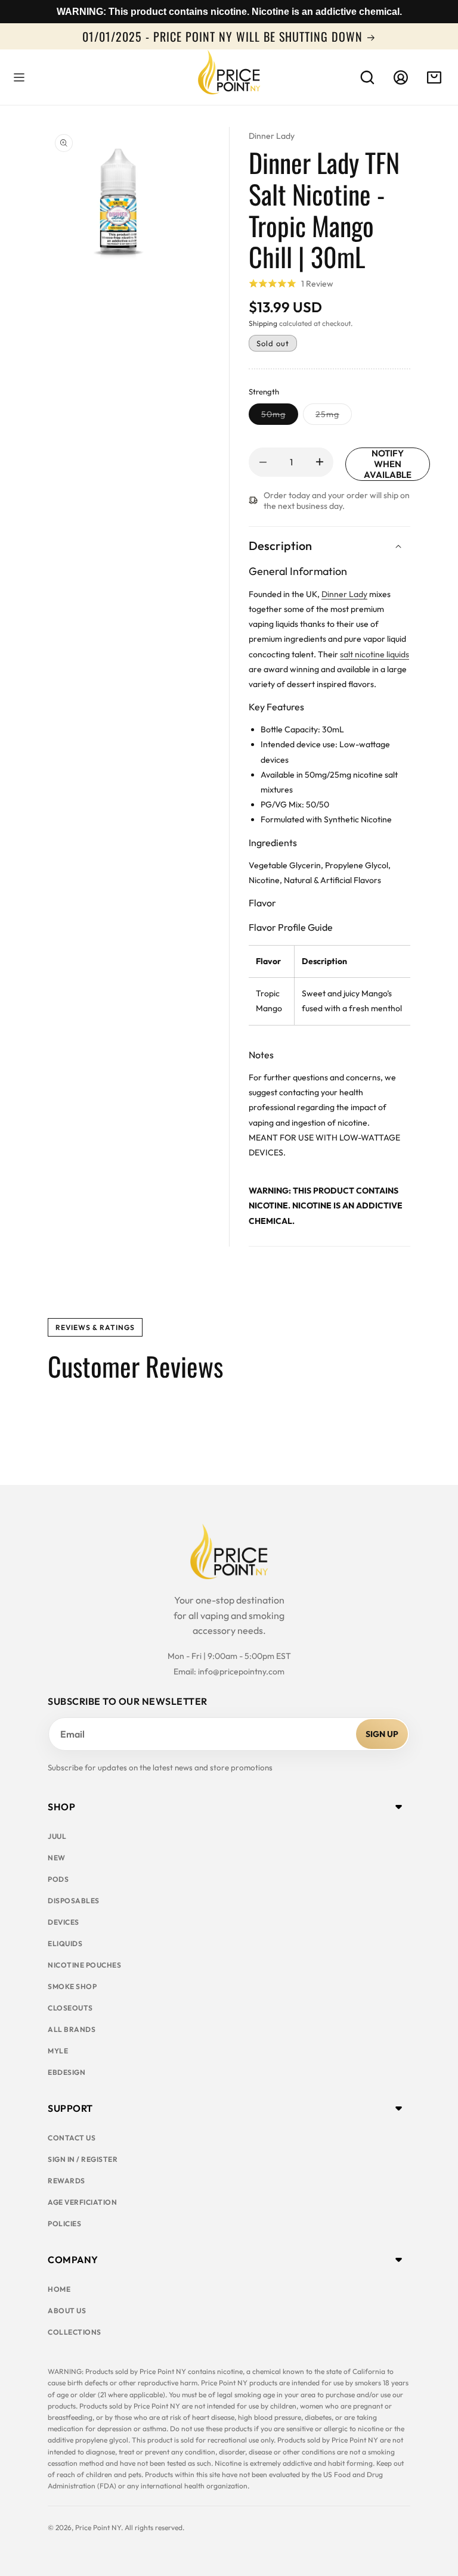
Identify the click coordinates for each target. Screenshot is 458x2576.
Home (59, 2289)
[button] (19, 77)
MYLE (58, 2051)
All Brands (72, 2029)
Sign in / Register (83, 2159)
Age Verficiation (82, 2202)
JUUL (57, 1836)
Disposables (74, 1901)
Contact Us (72, 2138)
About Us (67, 2311)
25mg (334, 417)
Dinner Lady (272, 136)
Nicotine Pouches (84, 1965)
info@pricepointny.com (241, 1671)
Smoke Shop (72, 1986)
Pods (58, 1879)
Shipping (263, 323)
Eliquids (65, 1943)
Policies (64, 2224)
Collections (75, 2332)
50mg (280, 417)
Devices (64, 1922)
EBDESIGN (66, 2072)
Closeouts (70, 2008)
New (57, 1858)
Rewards (66, 2181)
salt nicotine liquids (375, 654)
